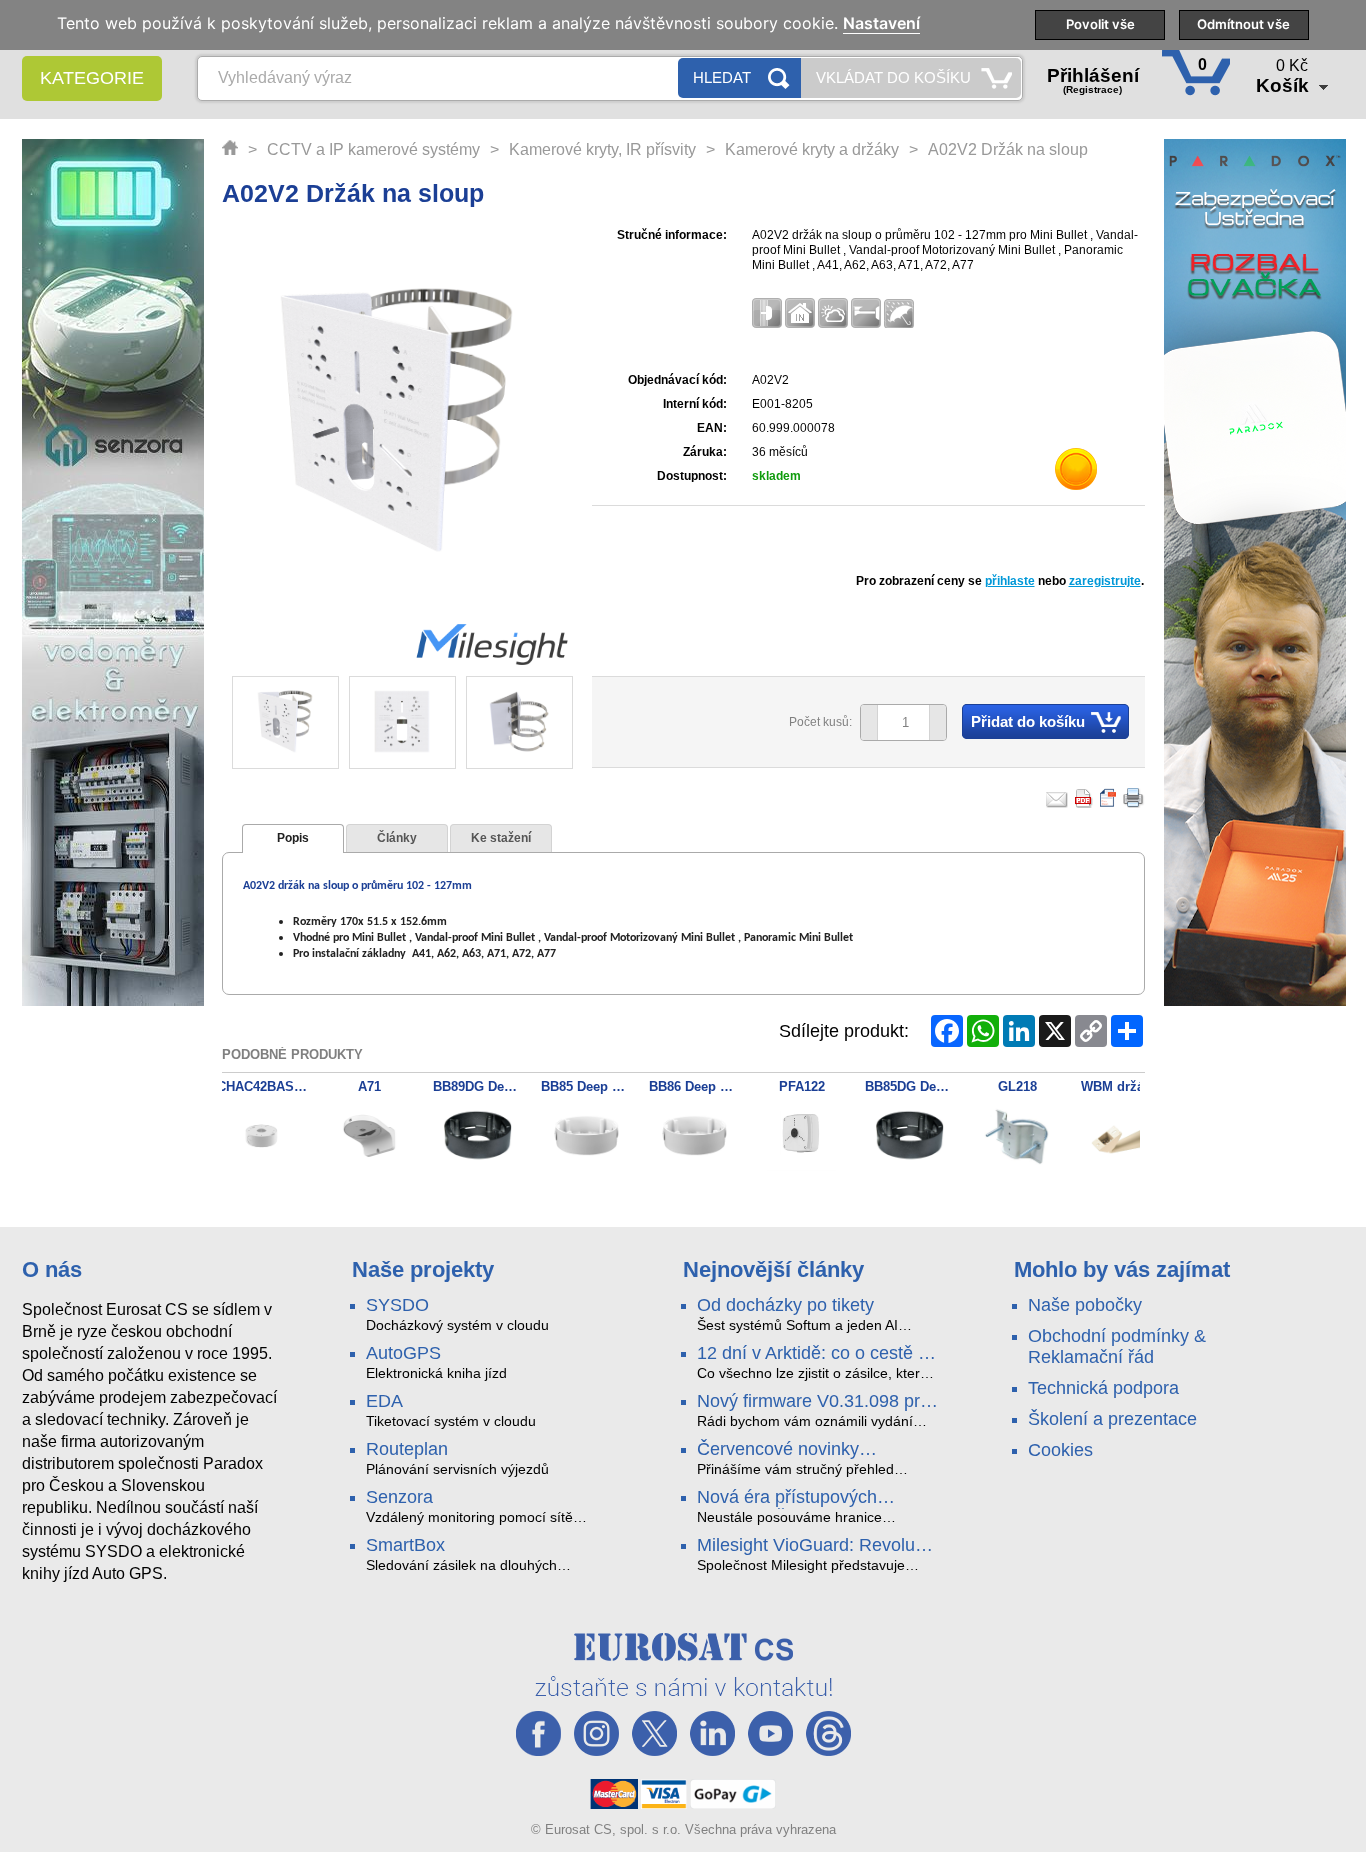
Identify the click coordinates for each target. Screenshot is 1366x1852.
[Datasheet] (1109, 798)
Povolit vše (1100, 24)
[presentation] (293, 839)
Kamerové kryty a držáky (812, 149)
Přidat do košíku (1028, 721)
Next (545, 724)
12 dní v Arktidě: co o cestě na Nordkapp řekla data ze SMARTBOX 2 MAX (817, 1354)
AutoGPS (403, 1353)
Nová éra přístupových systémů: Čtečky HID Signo (806, 1498)
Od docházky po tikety (785, 1305)
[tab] (293, 839)
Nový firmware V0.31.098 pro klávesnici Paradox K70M (813, 1402)
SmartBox (405, 1545)
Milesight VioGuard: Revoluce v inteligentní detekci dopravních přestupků (815, 1546)
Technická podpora (1103, 1388)
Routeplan (407, 1449)
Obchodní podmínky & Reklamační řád (1117, 1346)
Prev (258, 724)
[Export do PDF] (1084, 798)
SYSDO (397, 1305)
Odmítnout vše (1243, 24)
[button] (937, 722)
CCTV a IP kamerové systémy (373, 149)
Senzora (399, 1497)
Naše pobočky (1085, 1305)
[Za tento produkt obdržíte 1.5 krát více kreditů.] (1077, 473)
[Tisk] (1134, 798)
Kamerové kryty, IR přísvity (602, 149)
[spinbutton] (896, 723)
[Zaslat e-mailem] (1057, 798)
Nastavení (881, 23)
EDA (384, 1401)
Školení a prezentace (1112, 1419)
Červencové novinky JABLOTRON (778, 1450)
